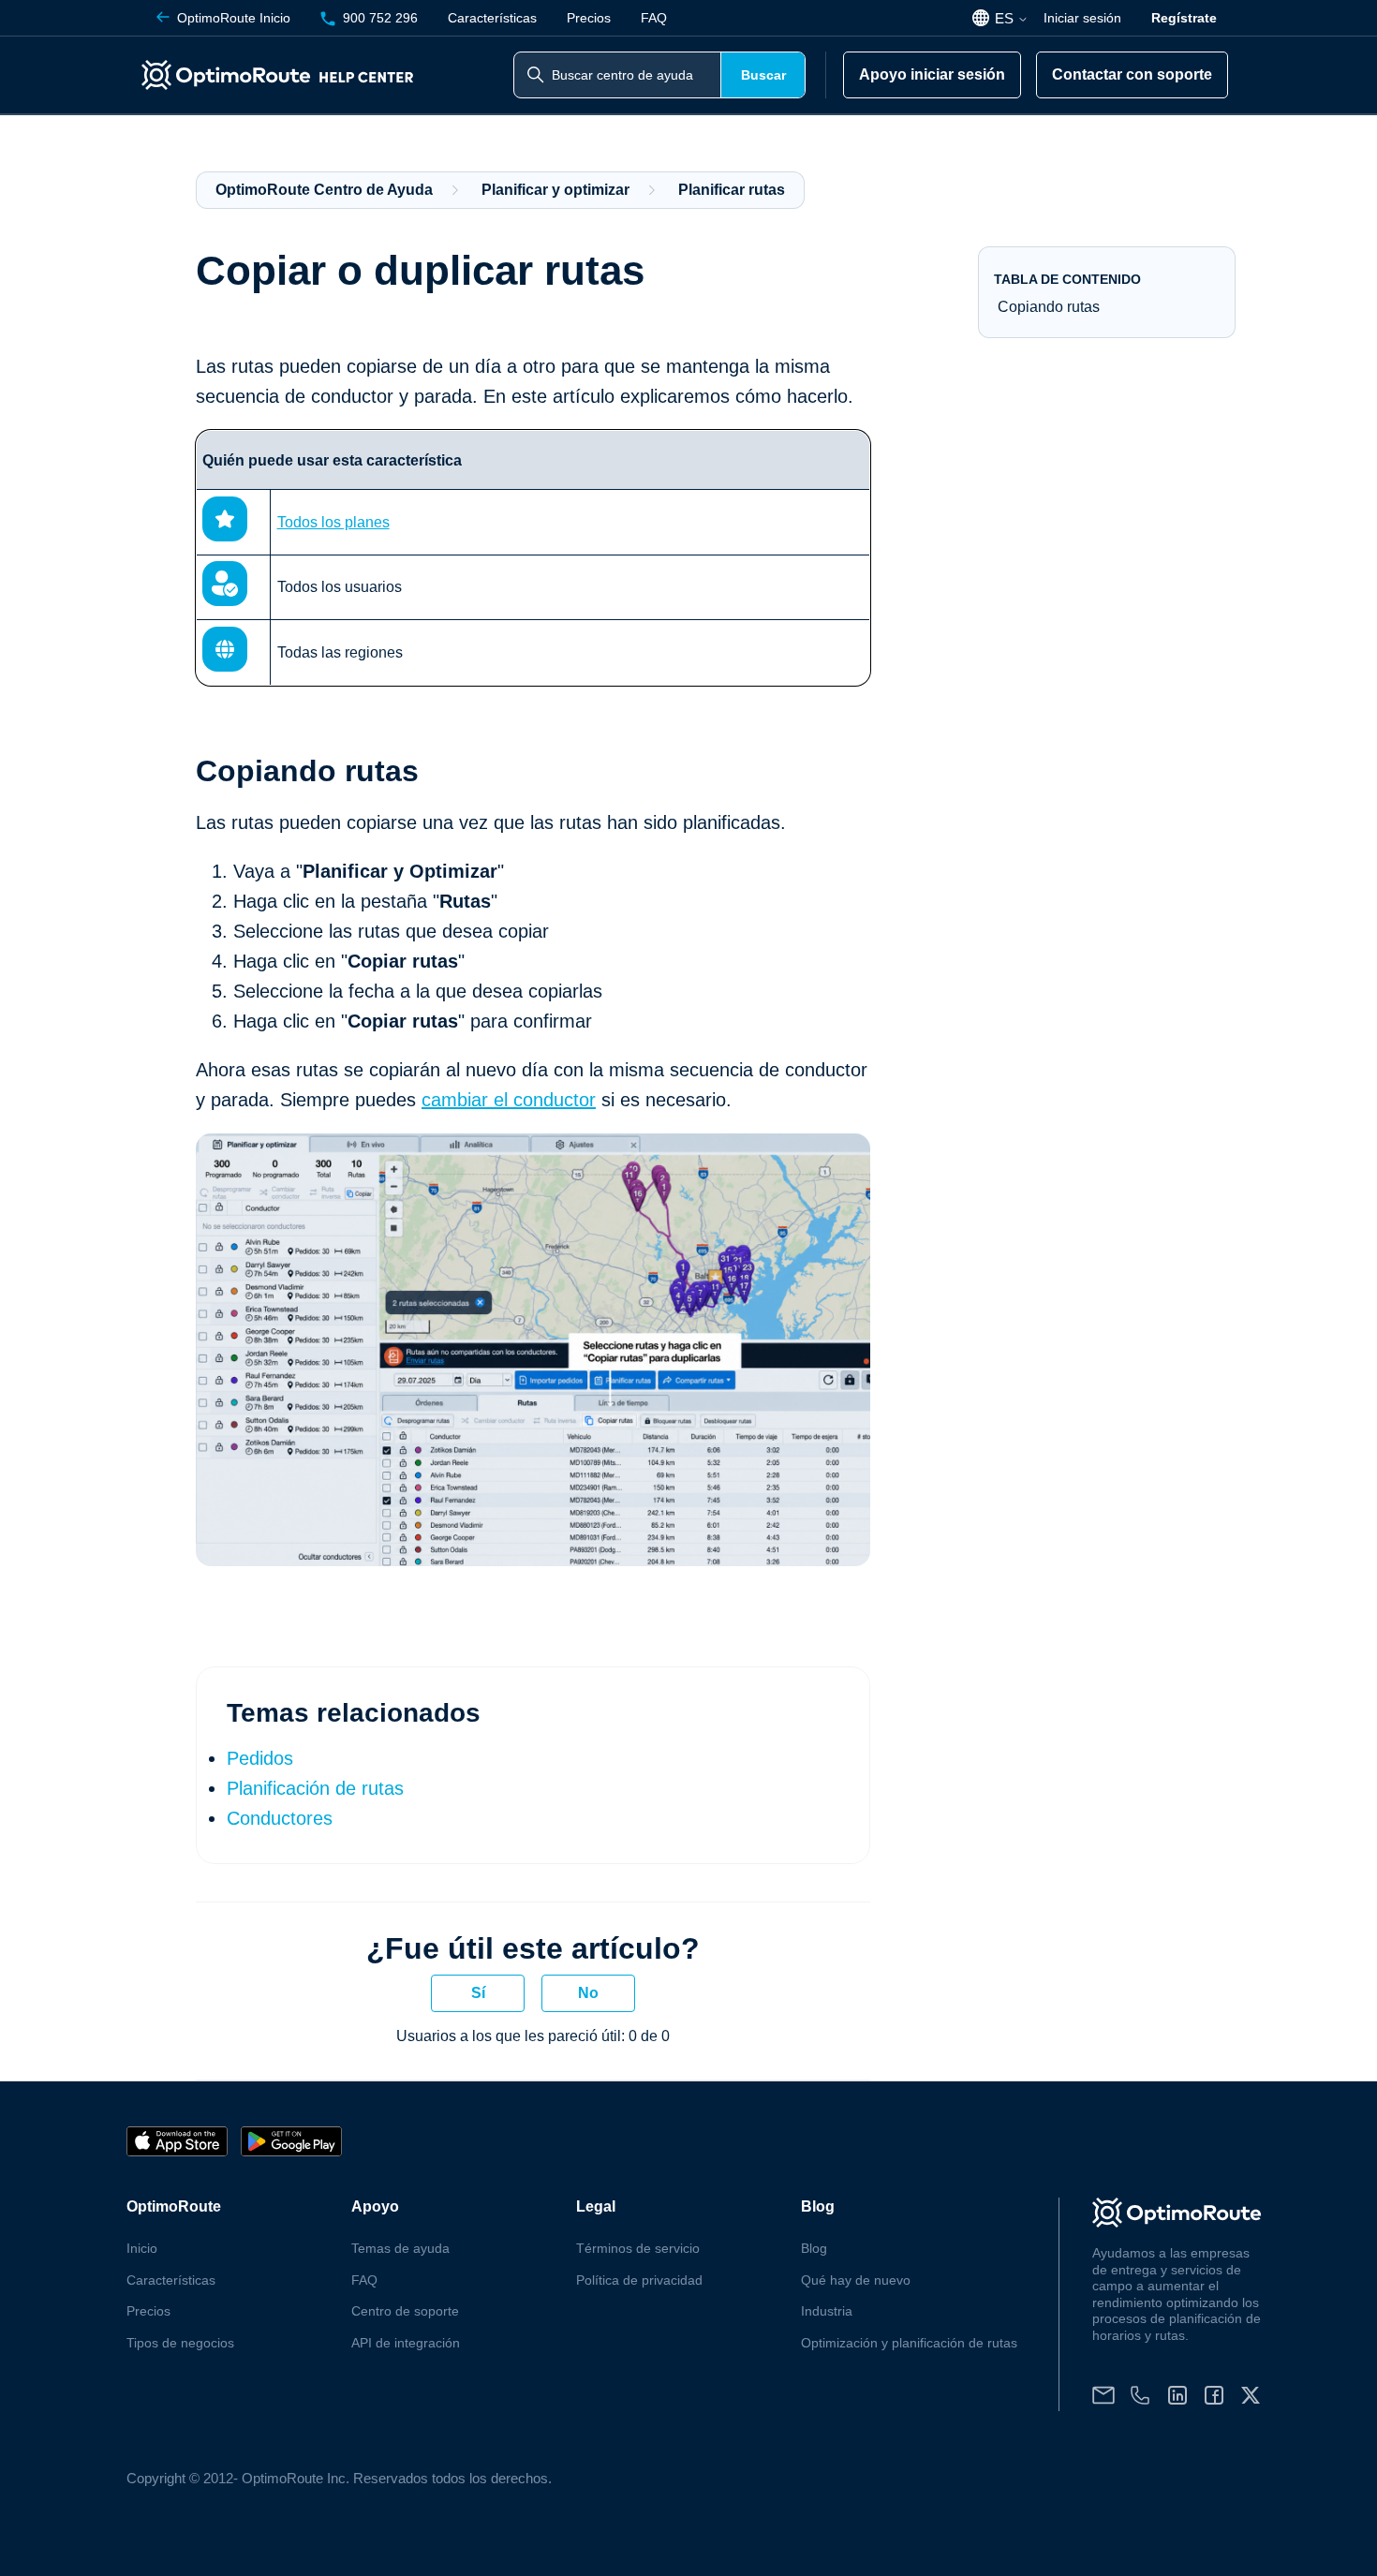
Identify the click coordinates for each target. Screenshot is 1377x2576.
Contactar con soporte (1132, 74)
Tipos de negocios (180, 2343)
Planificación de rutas (315, 1788)
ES (1006, 18)
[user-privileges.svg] (225, 601)
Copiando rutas (1049, 307)
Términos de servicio (638, 2248)
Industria (827, 2311)
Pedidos (260, 1758)
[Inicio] (281, 75)
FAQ (654, 18)
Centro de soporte (405, 2311)
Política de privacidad (639, 2280)
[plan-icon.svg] (225, 536)
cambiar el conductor (509, 1100)
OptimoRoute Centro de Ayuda (324, 190)
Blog (814, 2248)
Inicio (234, 18)
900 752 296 (380, 18)
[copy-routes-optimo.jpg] (533, 1560)
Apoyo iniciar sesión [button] (932, 74)
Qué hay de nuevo (856, 2280)
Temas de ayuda (400, 2248)
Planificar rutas (732, 190)
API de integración (406, 2343)
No (588, 1993)
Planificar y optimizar (555, 190)
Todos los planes (333, 522)
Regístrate (1184, 18)
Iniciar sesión (1082, 18)
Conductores (280, 1818)
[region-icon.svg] (225, 666)
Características (492, 18)
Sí (478, 1993)
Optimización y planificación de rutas (909, 2343)
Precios (589, 18)
